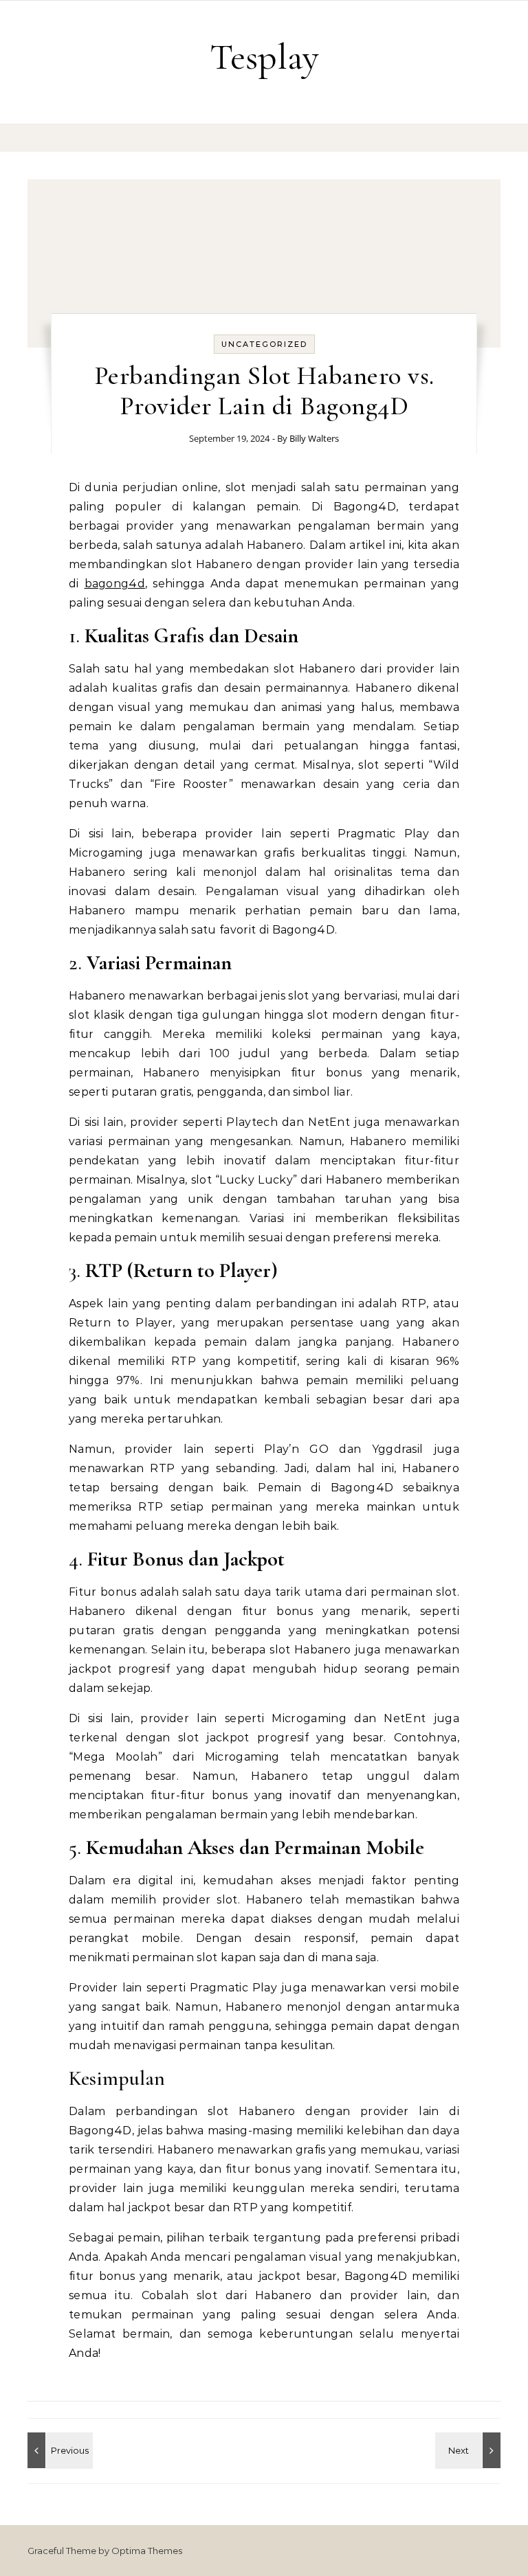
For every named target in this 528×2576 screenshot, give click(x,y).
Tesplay (264, 57)
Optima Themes (147, 2551)
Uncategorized (264, 344)
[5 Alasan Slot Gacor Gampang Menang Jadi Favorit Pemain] (58, 2450)
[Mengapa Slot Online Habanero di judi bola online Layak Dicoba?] (470, 2450)
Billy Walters (314, 438)
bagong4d (115, 584)
